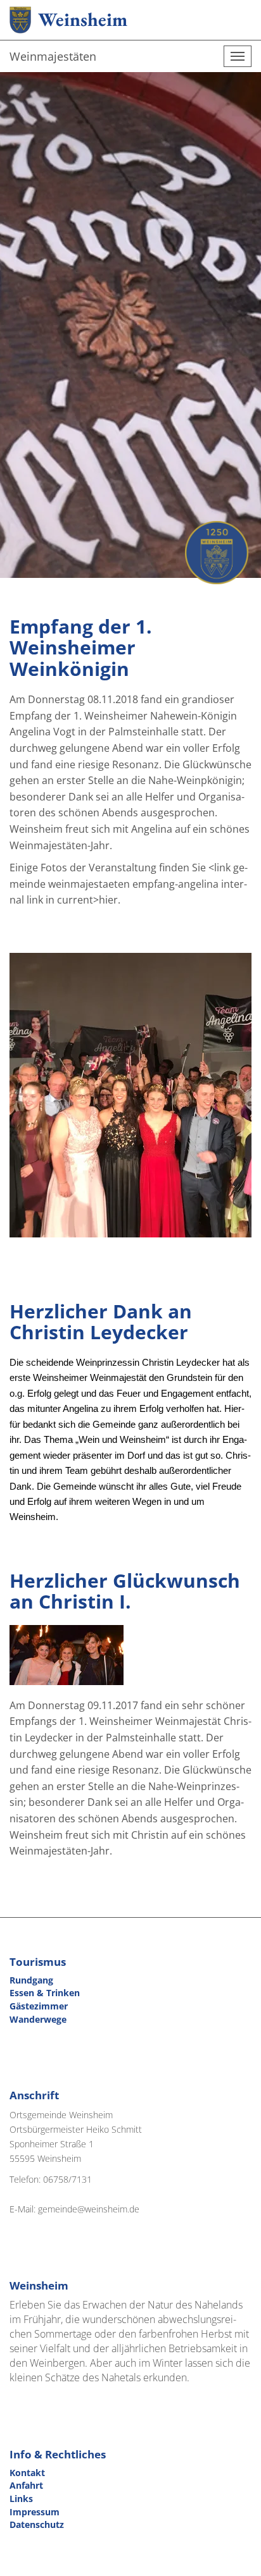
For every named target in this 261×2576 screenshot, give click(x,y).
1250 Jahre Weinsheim (217, 553)
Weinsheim (83, 19)
